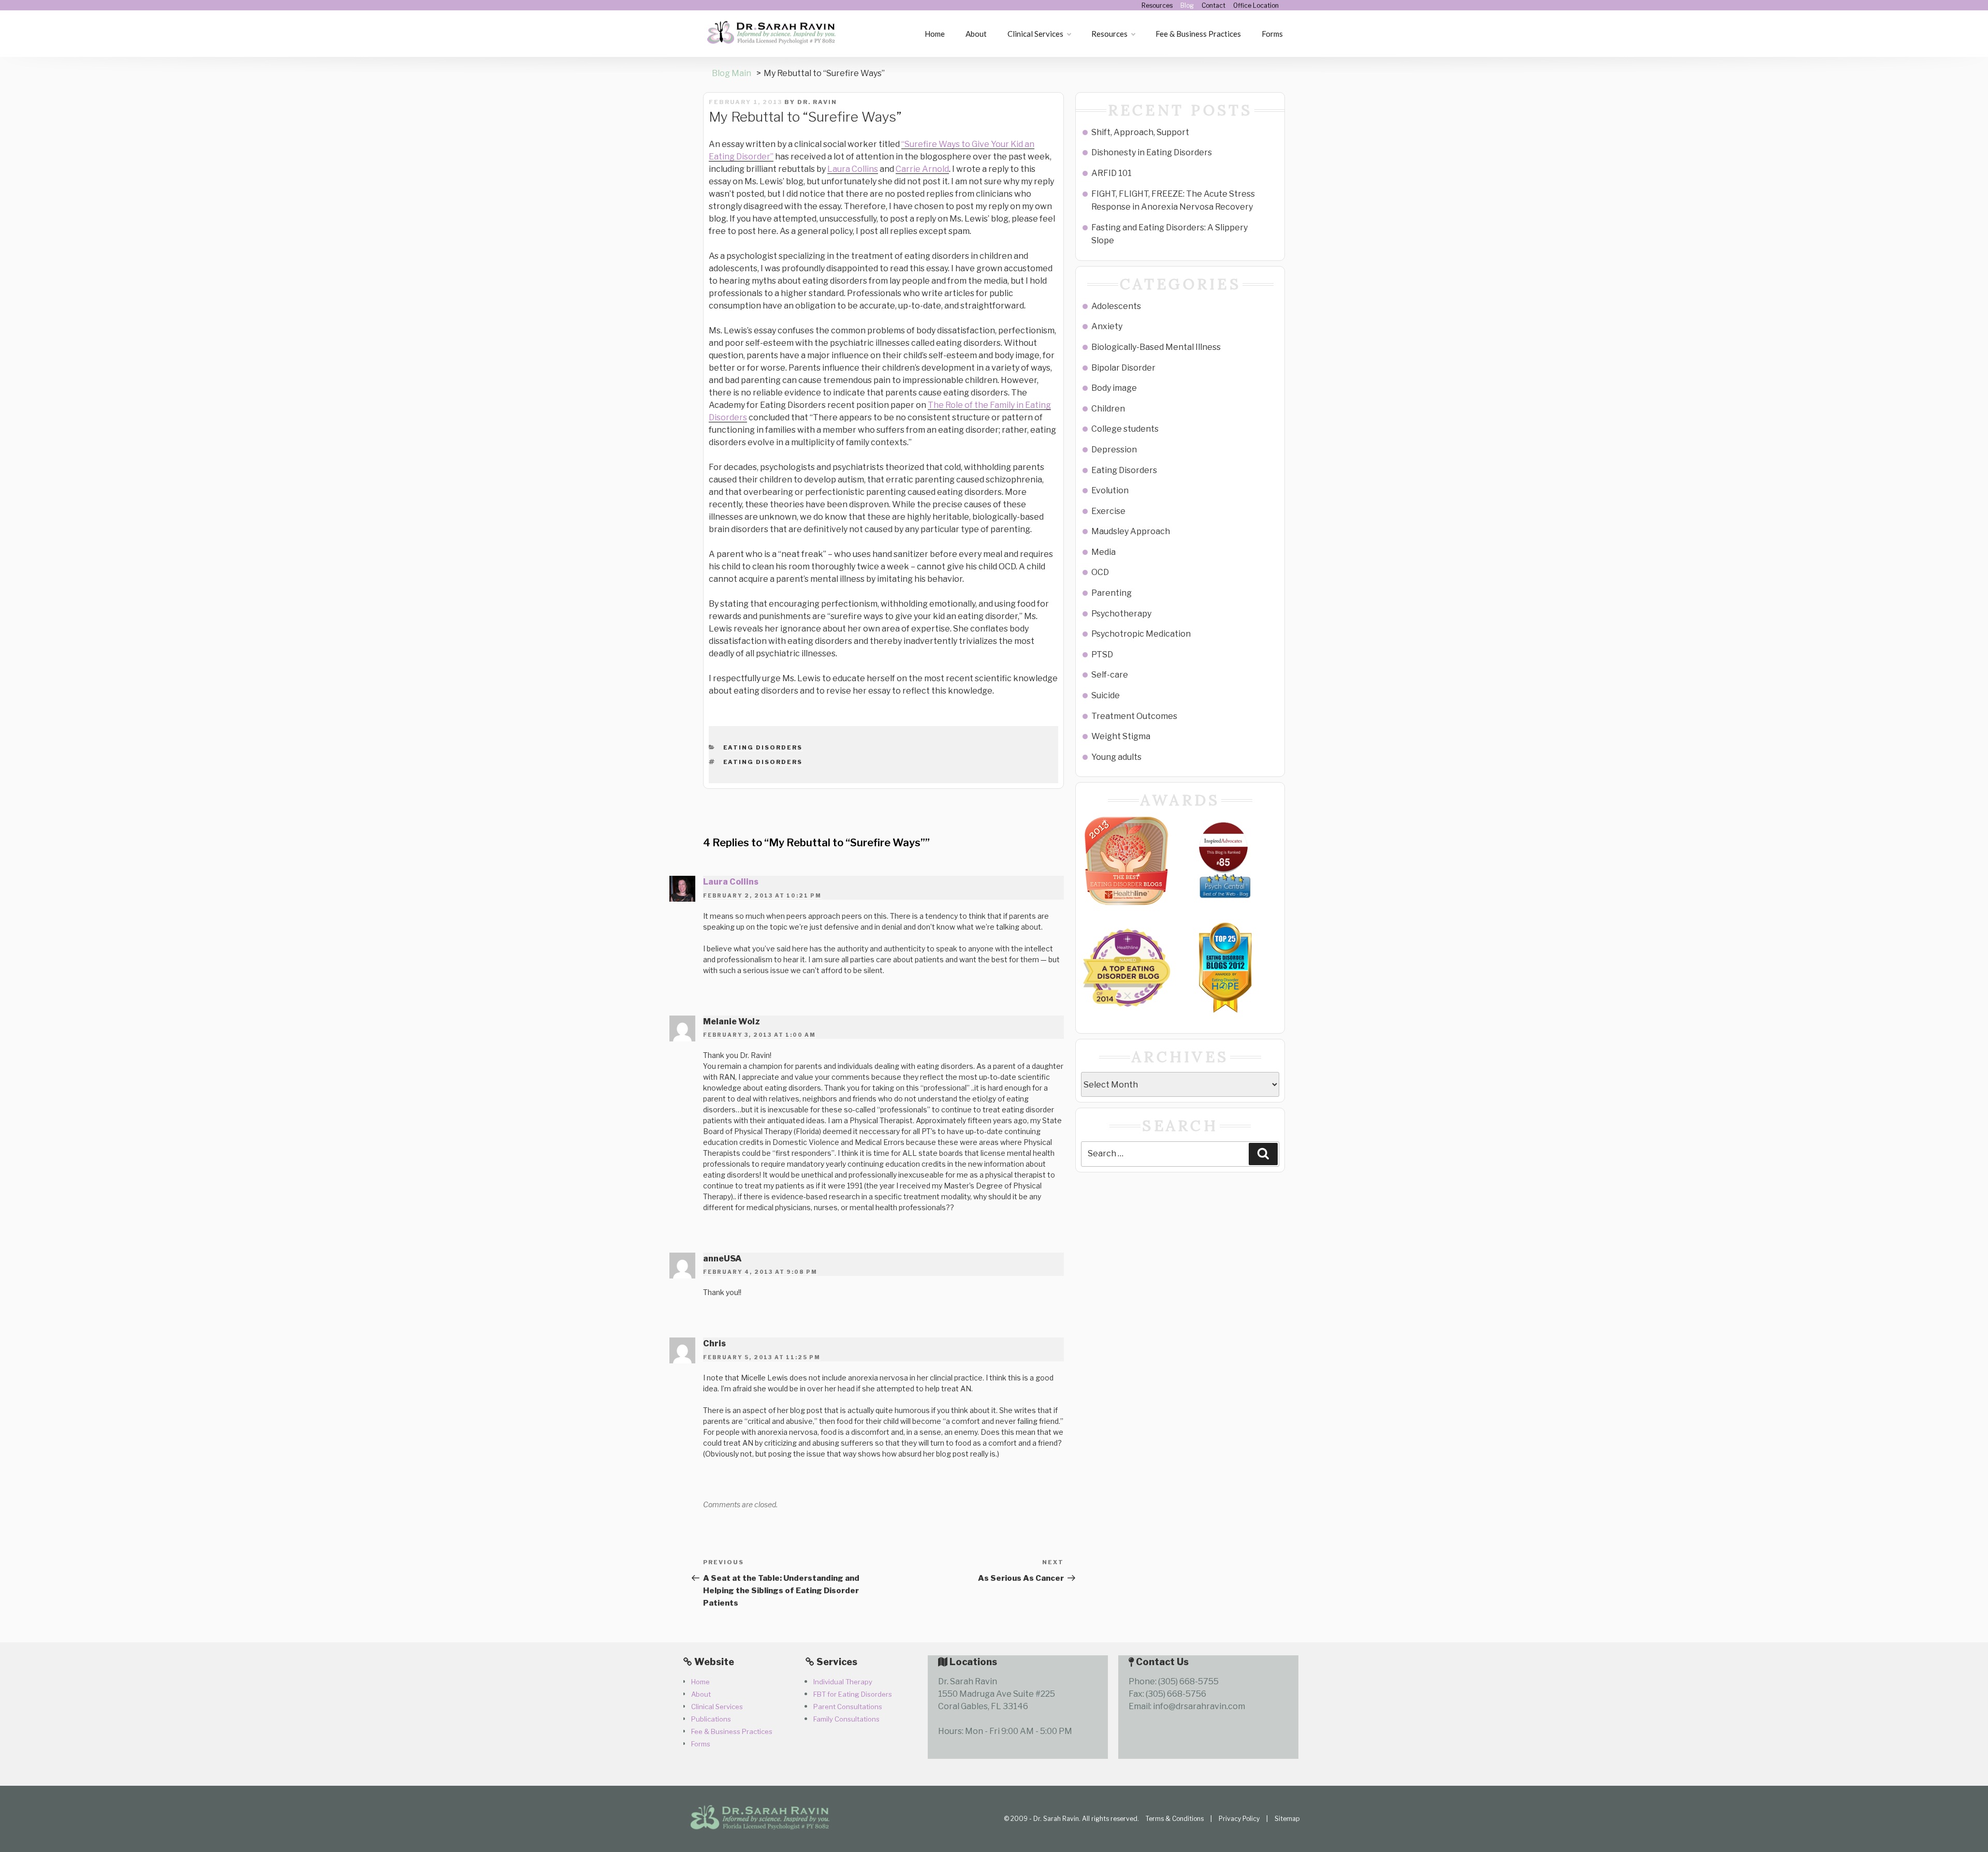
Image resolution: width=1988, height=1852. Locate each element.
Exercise (1108, 511)
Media (1103, 552)
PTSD (1102, 655)
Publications (711, 1719)
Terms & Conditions (1175, 1819)
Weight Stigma (1121, 736)
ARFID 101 (1112, 173)
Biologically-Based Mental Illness (1156, 347)
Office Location (1256, 5)
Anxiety (1107, 326)
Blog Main (732, 73)
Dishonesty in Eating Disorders (1152, 152)
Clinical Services (1035, 34)
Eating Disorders (763, 747)
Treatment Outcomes (1134, 716)
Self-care (1110, 675)
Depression (1114, 450)
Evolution (1110, 490)
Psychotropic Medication (1141, 634)
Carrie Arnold (922, 169)
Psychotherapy (1121, 614)
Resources (1157, 5)
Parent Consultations (848, 1707)
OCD (1100, 572)
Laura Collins (853, 169)
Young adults (1116, 757)
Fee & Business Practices (1198, 34)
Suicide (1106, 695)
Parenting (1112, 593)
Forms (1272, 34)
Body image (1114, 388)
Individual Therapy (843, 1682)
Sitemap (1287, 1819)
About (976, 34)
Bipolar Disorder (1123, 368)
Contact (1214, 5)
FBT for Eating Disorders (853, 1694)
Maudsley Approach (1131, 531)
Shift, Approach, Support (1140, 132)
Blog (1187, 5)
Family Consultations (846, 1719)
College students (1125, 429)
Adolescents (1116, 306)
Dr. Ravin (817, 102)
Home (935, 34)
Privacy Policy (1239, 1819)
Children (1108, 409)
